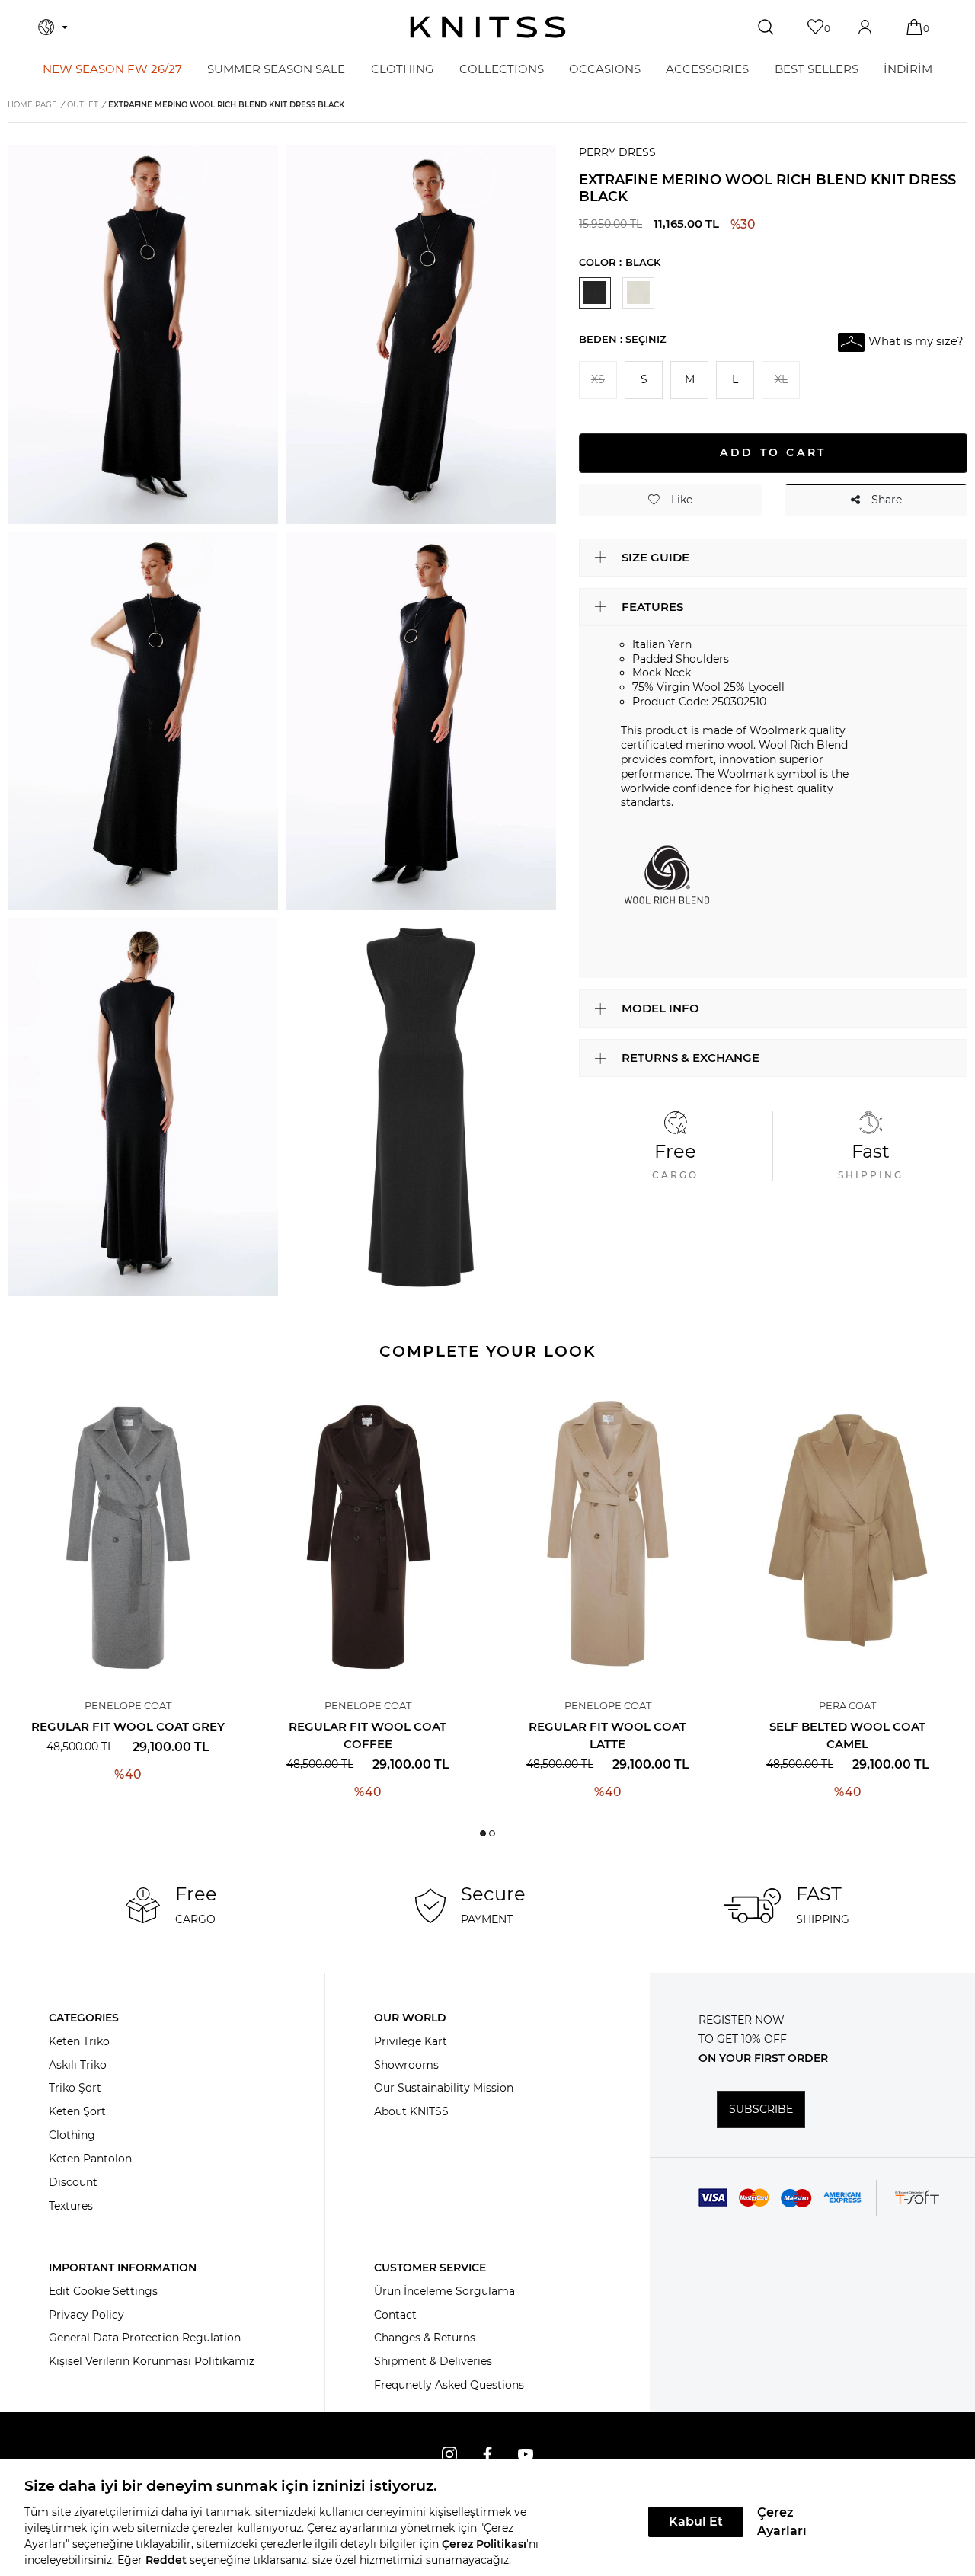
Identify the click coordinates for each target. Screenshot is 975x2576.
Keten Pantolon (90, 2159)
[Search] (767, 27)
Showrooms (406, 2065)
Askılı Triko (78, 2065)
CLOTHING (403, 69)
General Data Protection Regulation (145, 2338)
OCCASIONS (605, 69)
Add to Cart (773, 452)
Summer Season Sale (276, 69)
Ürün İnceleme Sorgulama (444, 2291)
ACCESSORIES (707, 69)
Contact (395, 2315)
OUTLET (83, 105)
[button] (483, 1833)
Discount (73, 2182)
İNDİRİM (908, 69)
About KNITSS (411, 2111)
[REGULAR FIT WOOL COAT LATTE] (607, 1531)
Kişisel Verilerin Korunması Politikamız (152, 2361)
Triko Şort (75, 2088)
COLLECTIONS (502, 69)
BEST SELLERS (817, 69)
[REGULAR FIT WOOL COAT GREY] (128, 1531)
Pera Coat (847, 1705)
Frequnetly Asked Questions (449, 2385)
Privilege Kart (411, 2041)
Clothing (72, 2135)
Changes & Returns (425, 2338)
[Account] (866, 27)
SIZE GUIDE (655, 556)
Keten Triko (79, 2041)
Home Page (32, 105)
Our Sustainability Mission (444, 2088)
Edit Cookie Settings (103, 2291)
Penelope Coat (128, 1705)
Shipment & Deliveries (433, 2361)
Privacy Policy (86, 2315)
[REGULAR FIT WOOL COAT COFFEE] (368, 1531)
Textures (71, 2206)
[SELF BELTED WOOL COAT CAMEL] (847, 1531)
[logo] (488, 27)
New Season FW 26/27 (112, 69)
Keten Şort (77, 2111)
